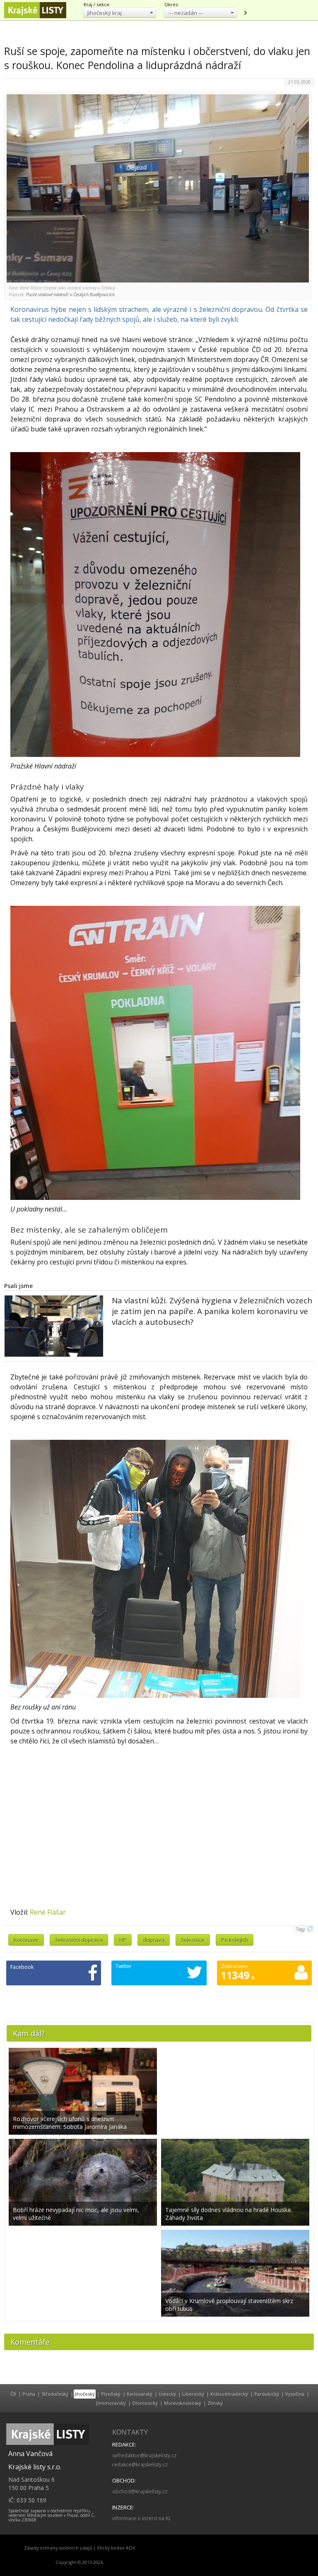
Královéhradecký (229, 2394)
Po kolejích (235, 1940)
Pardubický (267, 2394)
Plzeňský (111, 2394)
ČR (13, 2394)
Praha (29, 2394)
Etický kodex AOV (116, 2548)
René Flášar (48, 1912)
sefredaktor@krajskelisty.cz (144, 2455)
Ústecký (167, 2394)
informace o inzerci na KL (142, 2518)
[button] (119, 13)
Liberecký (193, 2394)
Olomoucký (145, 2403)
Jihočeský (85, 2394)
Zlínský (215, 2403)
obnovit (245, 13)
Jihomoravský (111, 2403)
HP (123, 1940)
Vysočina (295, 2394)
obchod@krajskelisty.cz (140, 2491)
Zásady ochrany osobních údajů (58, 2548)
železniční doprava (79, 1940)
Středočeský (55, 2394)
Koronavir (26, 1940)
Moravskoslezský (183, 2403)
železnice (193, 1940)
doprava (154, 1940)
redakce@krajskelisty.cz (140, 2465)
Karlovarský (140, 2394)
